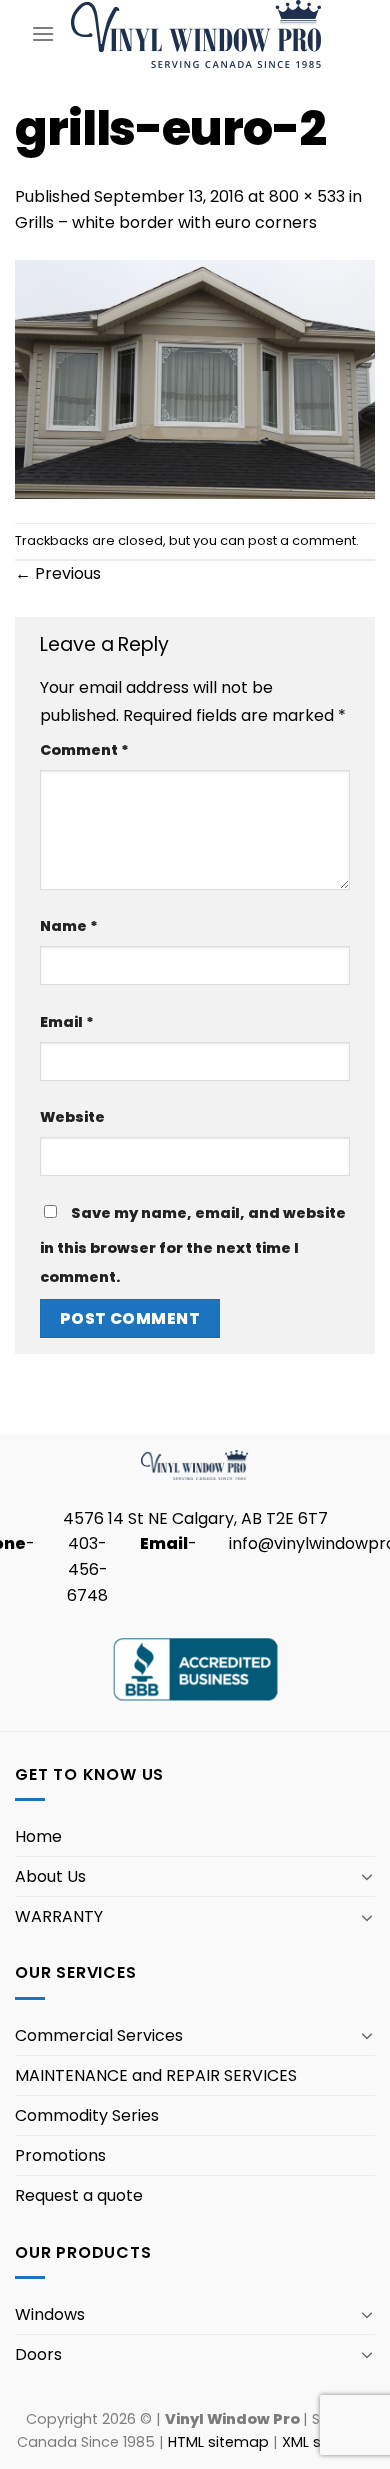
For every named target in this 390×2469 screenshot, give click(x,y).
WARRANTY (59, 1916)
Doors (38, 2354)
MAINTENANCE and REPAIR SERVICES (156, 2075)
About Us (50, 1876)
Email (67, 1022)
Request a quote (79, 2195)
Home (38, 1836)
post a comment (302, 540)
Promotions (60, 2155)
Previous (58, 573)
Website (72, 1117)
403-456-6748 (87, 1569)
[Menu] (43, 33)
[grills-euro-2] (195, 378)
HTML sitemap (218, 2442)
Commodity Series (87, 2115)
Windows (50, 2314)
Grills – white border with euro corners (166, 222)
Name (69, 926)
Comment (84, 750)
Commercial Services (99, 2035)
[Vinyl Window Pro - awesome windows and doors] (196, 33)
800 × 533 (307, 196)
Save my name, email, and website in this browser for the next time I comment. (193, 1244)
